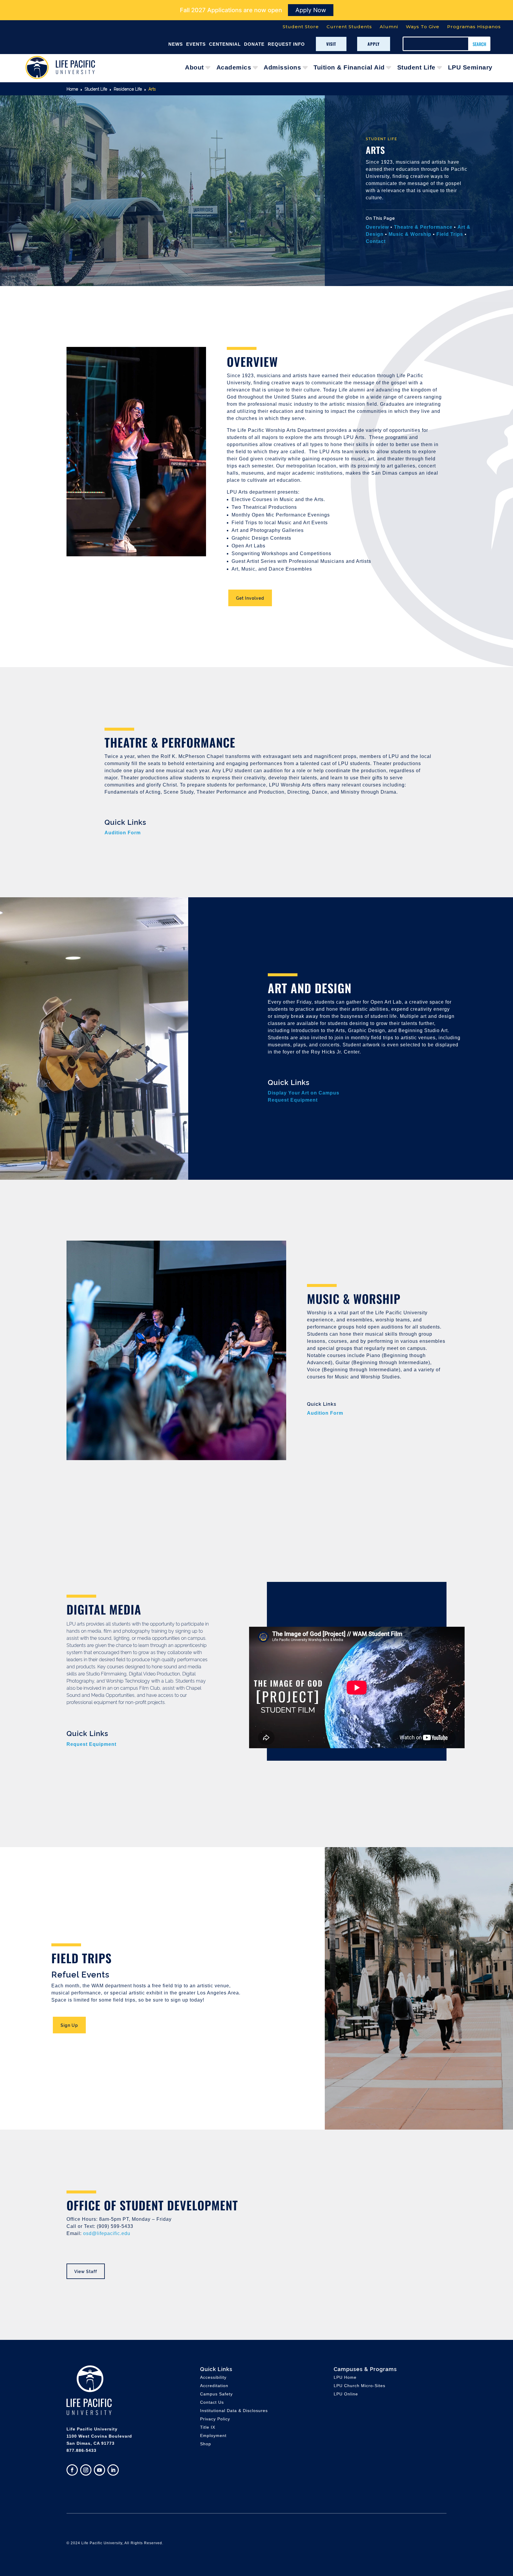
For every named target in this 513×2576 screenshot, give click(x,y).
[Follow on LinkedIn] (113, 2470)
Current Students (349, 27)
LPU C (360, 2386)
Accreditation (214, 2386)
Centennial (225, 44)
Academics (234, 67)
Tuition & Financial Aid (349, 67)
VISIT (331, 44)
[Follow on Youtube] (99, 2470)
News (176, 44)
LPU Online (346, 2394)
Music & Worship (411, 234)
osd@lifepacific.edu (107, 2233)
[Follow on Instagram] (86, 2470)
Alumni (389, 27)
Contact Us (212, 2402)
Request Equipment (293, 1100)
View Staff (86, 2271)
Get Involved (250, 598)
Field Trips (450, 234)
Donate (254, 44)
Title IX (208, 2427)
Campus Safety (216, 2394)
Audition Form (123, 833)
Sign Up (69, 2025)
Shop (206, 2444)
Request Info (286, 44)
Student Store (301, 27)
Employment (213, 2436)
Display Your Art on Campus (304, 1093)
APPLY (374, 44)
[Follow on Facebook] (72, 2470)
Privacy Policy (215, 2419)
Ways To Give (423, 27)
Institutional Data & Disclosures (234, 2411)
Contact (376, 241)
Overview (377, 227)
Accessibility (213, 2377)
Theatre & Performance (423, 227)
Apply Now (311, 10)
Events (196, 44)
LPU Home (345, 2377)
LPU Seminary (470, 67)
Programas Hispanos (474, 27)
